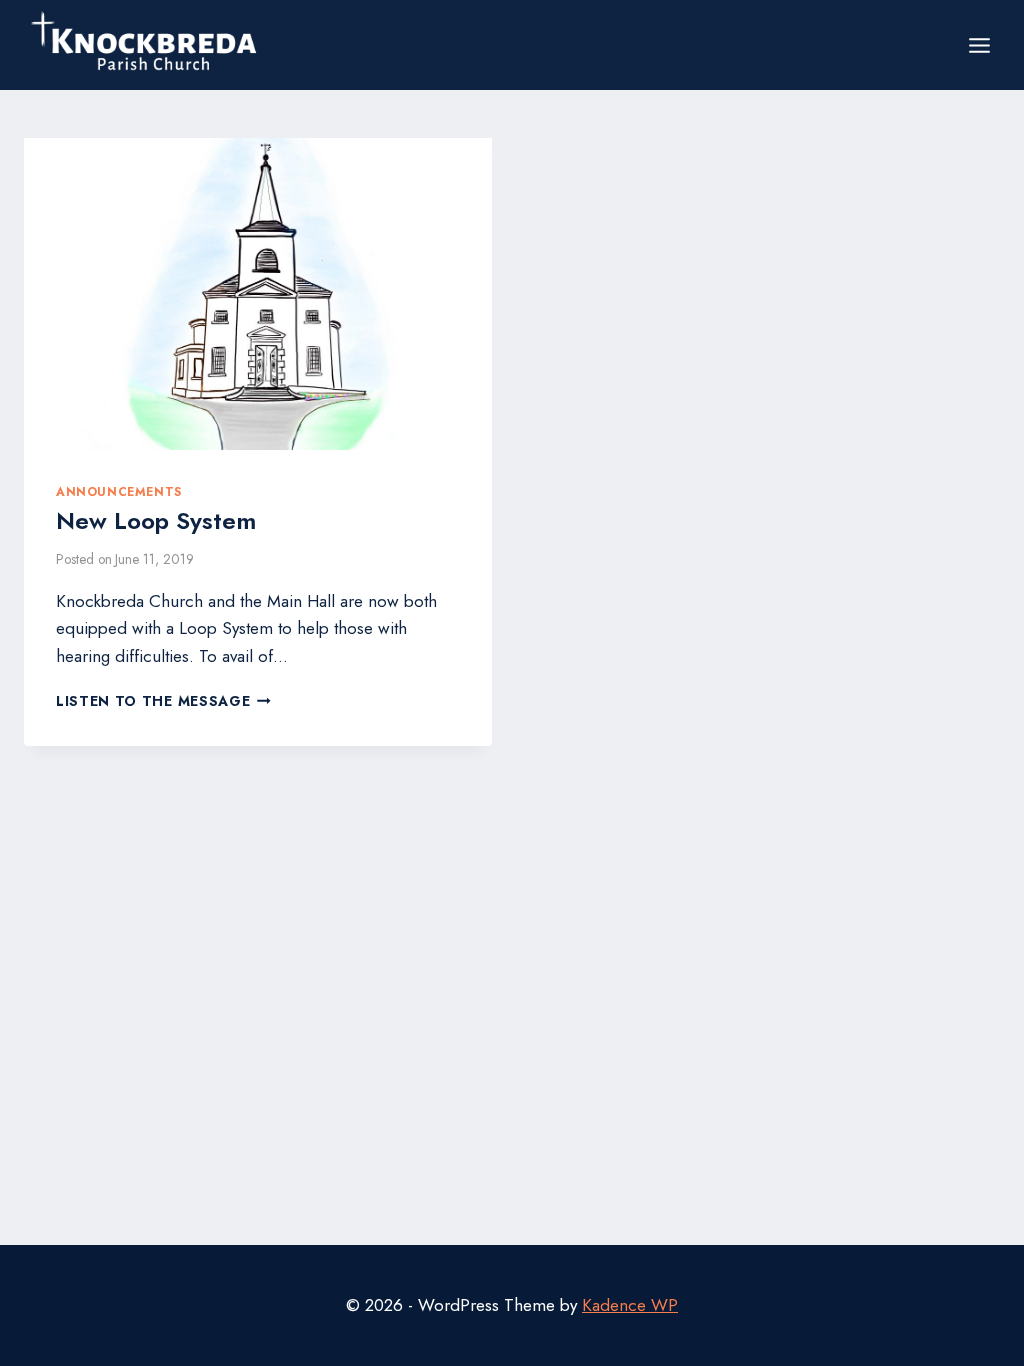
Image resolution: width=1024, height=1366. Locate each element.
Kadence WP (630, 1305)
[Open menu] (979, 45)
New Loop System (156, 520)
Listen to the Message (163, 701)
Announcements (119, 491)
